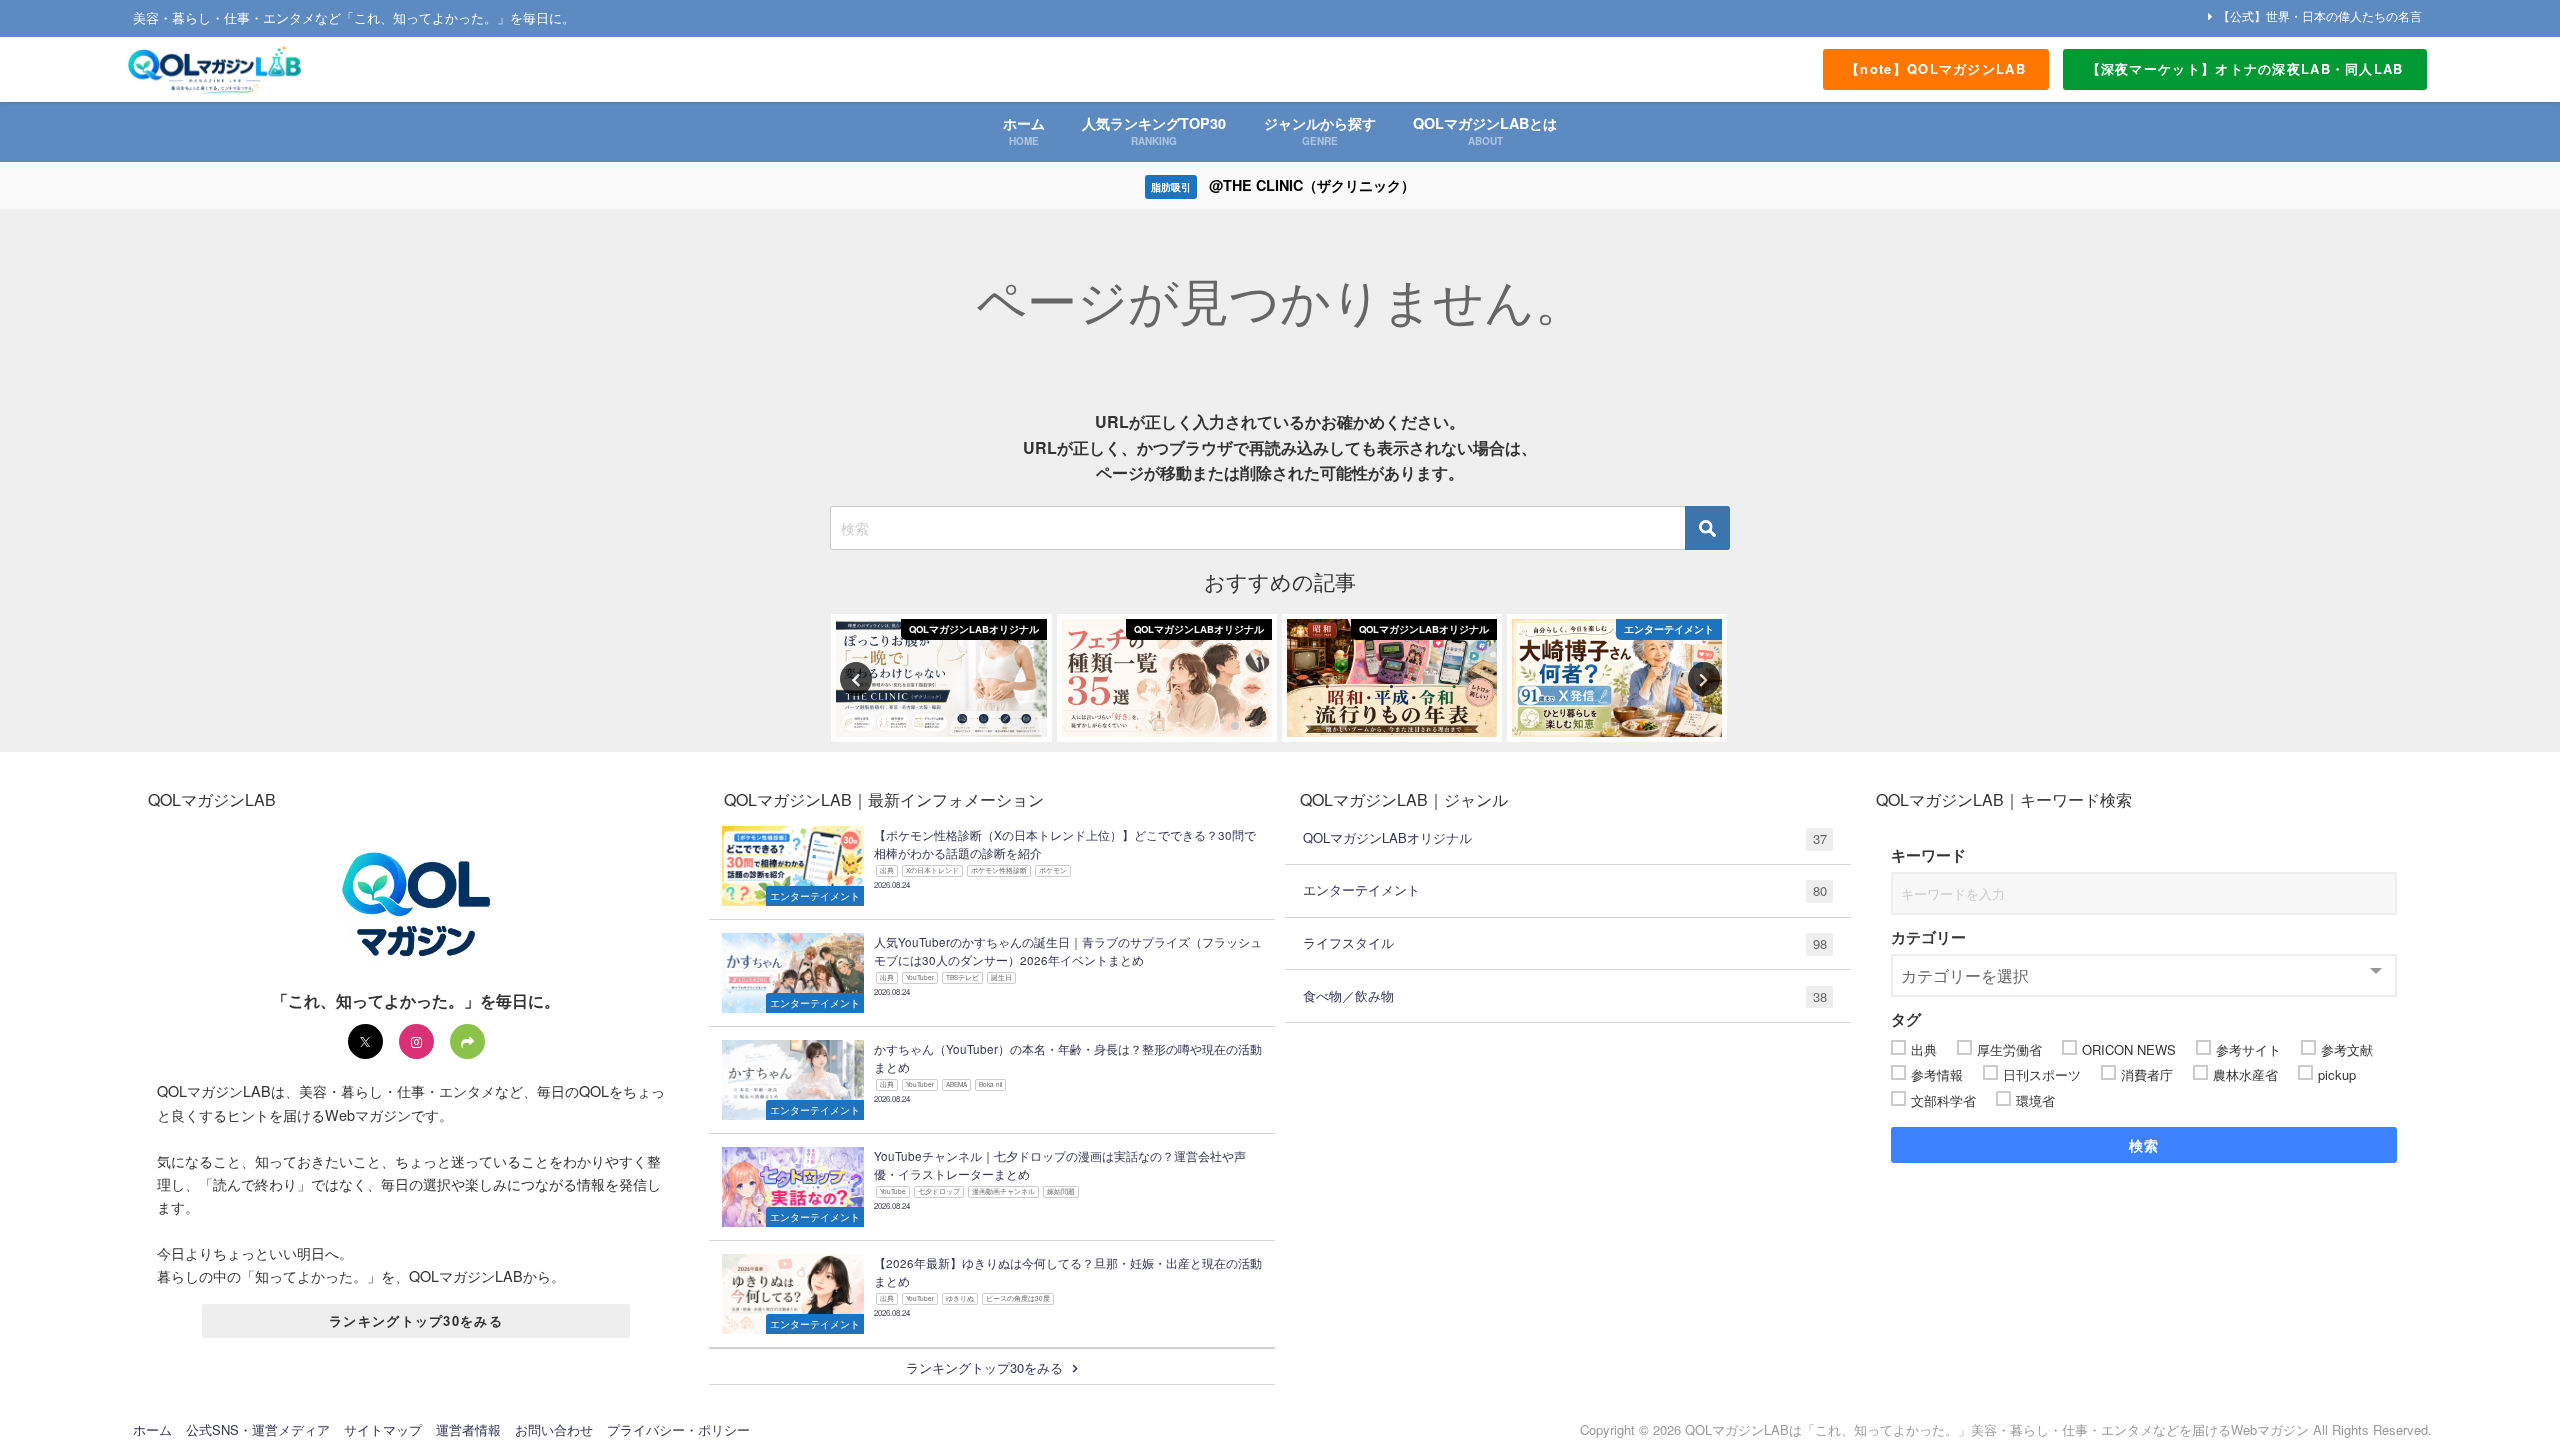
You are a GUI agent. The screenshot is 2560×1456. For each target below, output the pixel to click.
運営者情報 (468, 1429)
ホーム (152, 1429)
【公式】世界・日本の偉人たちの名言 (2320, 15)
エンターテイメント (1565, 890)
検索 (2144, 1145)
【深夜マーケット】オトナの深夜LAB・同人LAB (2245, 68)
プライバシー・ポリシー (678, 1429)
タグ (1906, 1019)
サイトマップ (383, 1429)
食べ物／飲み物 (1565, 996)
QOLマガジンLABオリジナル (1565, 838)
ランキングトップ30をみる (416, 1320)
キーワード (1928, 855)
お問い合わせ (554, 1429)
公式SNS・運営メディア (258, 1429)
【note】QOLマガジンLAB (1936, 68)
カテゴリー (1928, 937)
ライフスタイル (1565, 943)
